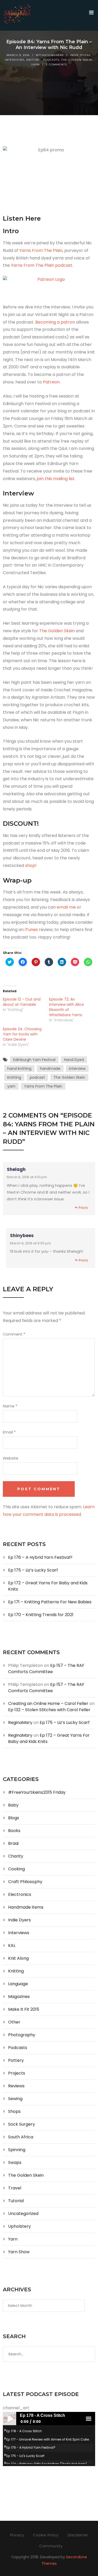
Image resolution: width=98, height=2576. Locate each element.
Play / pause (10, 2419)
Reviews (16, 2086)
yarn (11, 1086)
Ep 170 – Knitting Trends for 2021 (41, 1615)
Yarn (35, 64)
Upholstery (19, 2226)
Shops (14, 2111)
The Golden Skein (77, 60)
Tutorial (16, 2201)
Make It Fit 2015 (24, 2009)
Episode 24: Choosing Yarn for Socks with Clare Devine (22, 1034)
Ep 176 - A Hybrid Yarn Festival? (31, 2447)
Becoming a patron (55, 322)
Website (11, 1458)
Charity (16, 1856)
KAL (12, 1945)
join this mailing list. (56, 479)
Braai (13, 1843)
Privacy (17, 2535)
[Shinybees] (17, 15)
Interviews (15, 60)
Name (10, 1406)
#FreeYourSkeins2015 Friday (37, 1792)
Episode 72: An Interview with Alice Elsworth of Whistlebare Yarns (67, 1007)
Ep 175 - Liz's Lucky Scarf (25, 2456)
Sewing (15, 2099)
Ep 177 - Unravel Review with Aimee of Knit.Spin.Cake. (48, 2439)
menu (88, 2419)
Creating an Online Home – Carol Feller (48, 1703)
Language (18, 1984)
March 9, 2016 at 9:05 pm (30, 1243)
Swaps (15, 2162)
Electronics (20, 1894)
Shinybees (22, 1236)
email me (66, 907)
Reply (83, 1208)
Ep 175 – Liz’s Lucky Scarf (33, 1570)
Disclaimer (78, 2535)
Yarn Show (19, 2252)
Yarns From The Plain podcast (42, 265)
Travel (15, 2188)
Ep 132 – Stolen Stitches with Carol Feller (49, 1710)
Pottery (16, 2060)
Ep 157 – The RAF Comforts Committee (46, 1669)
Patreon (51, 382)
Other (14, 2022)
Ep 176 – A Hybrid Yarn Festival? (40, 1557)
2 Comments (56, 64)
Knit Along (18, 1958)
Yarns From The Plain (41, 250)
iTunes (31, 930)
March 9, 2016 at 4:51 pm (27, 1177)
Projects (17, 2073)
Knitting (34, 60)
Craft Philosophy (25, 1882)
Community (51, 2546)
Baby (13, 1805)
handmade (50, 1069)
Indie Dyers (80, 55)
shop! (31, 865)
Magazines (19, 1997)
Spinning (17, 2150)
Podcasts (51, 60)
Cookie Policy (46, 2535)
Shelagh (16, 1169)
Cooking (16, 1869)
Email (9, 1432)
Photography (22, 2035)
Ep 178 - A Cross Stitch (24, 2431)
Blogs (14, 1818)
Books (14, 1831)
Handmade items (26, 1907)
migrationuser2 (50, 55)
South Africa (21, 2137)
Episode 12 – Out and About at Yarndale (22, 1002)
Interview (77, 1069)
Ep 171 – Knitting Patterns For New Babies (50, 1602)
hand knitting (19, 1069)
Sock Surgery (22, 2124)
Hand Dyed (74, 1060)
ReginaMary (20, 1722)
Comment (14, 1334)
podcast (37, 1077)
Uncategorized (23, 2214)
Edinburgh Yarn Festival (34, 1060)
